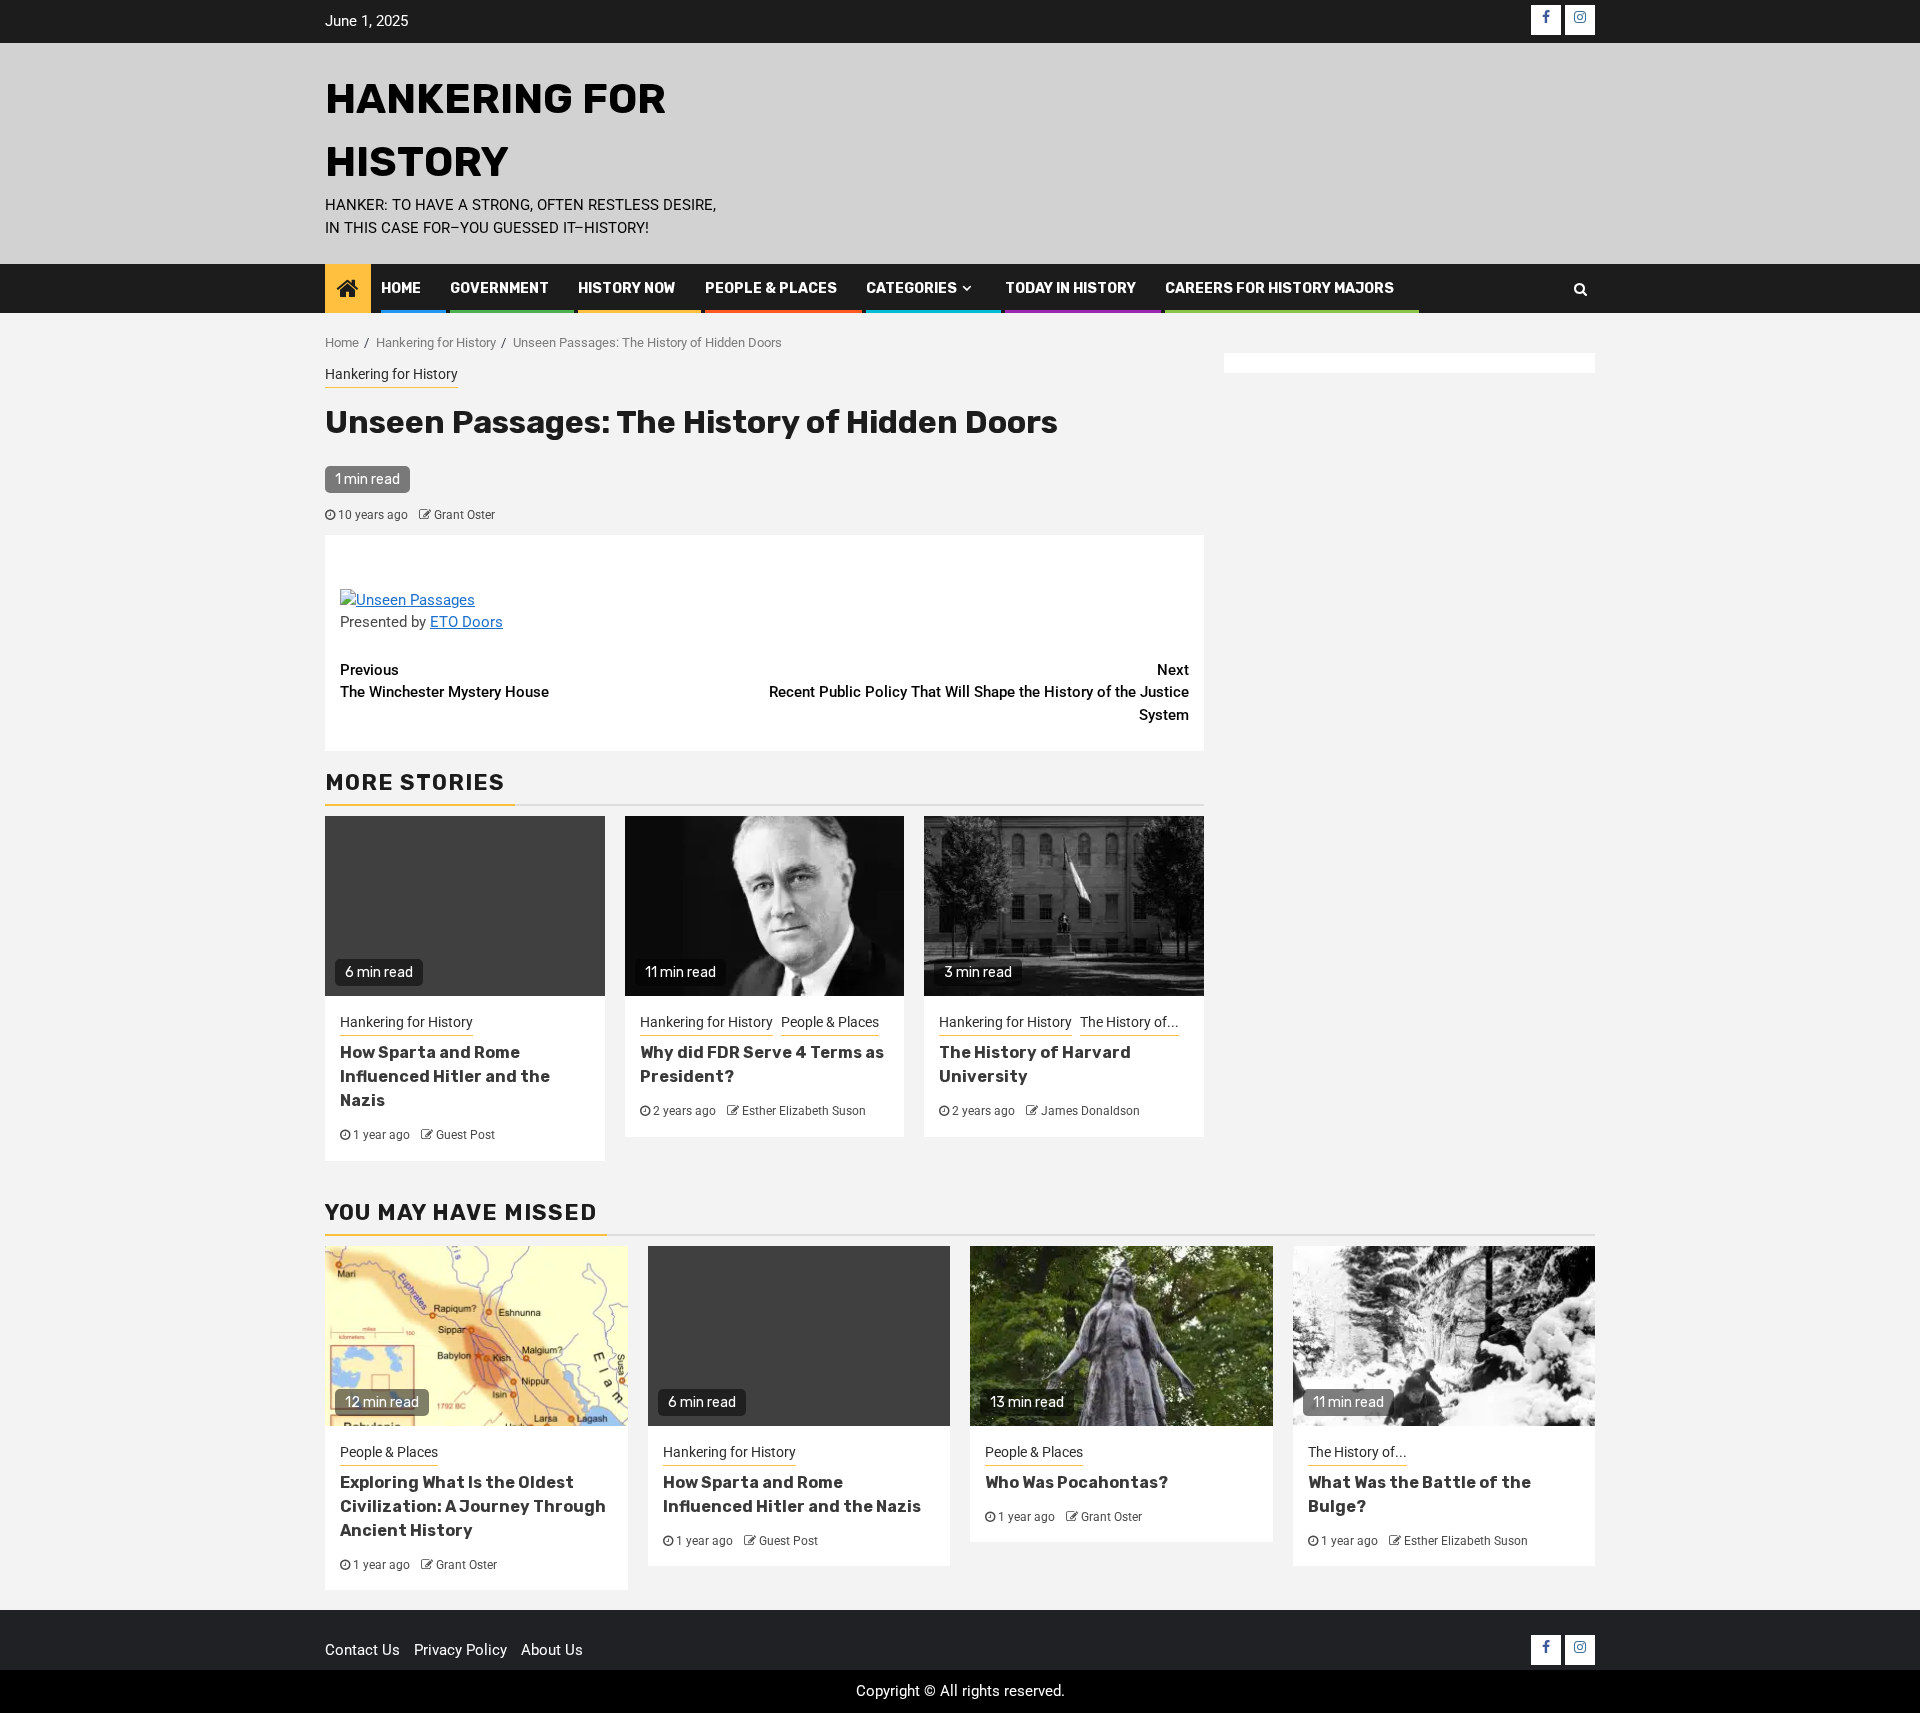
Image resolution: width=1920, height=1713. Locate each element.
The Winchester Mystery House (444, 681)
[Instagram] (1580, 20)
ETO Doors (466, 622)
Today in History (1070, 288)
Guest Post (465, 1135)
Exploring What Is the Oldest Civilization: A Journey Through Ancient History (473, 1506)
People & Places (771, 288)
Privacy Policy (460, 1650)
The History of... (1129, 1022)
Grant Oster (464, 515)
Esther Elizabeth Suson (804, 1111)
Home (401, 288)
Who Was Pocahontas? (1076, 1482)
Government (499, 288)
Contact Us (362, 1650)
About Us (552, 1650)
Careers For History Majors (1279, 288)
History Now (627, 288)
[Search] (1580, 289)
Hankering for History (391, 374)
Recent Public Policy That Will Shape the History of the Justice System (979, 692)
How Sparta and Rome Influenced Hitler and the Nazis (445, 1076)
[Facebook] (1546, 20)
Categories (911, 288)
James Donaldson (1090, 1111)
